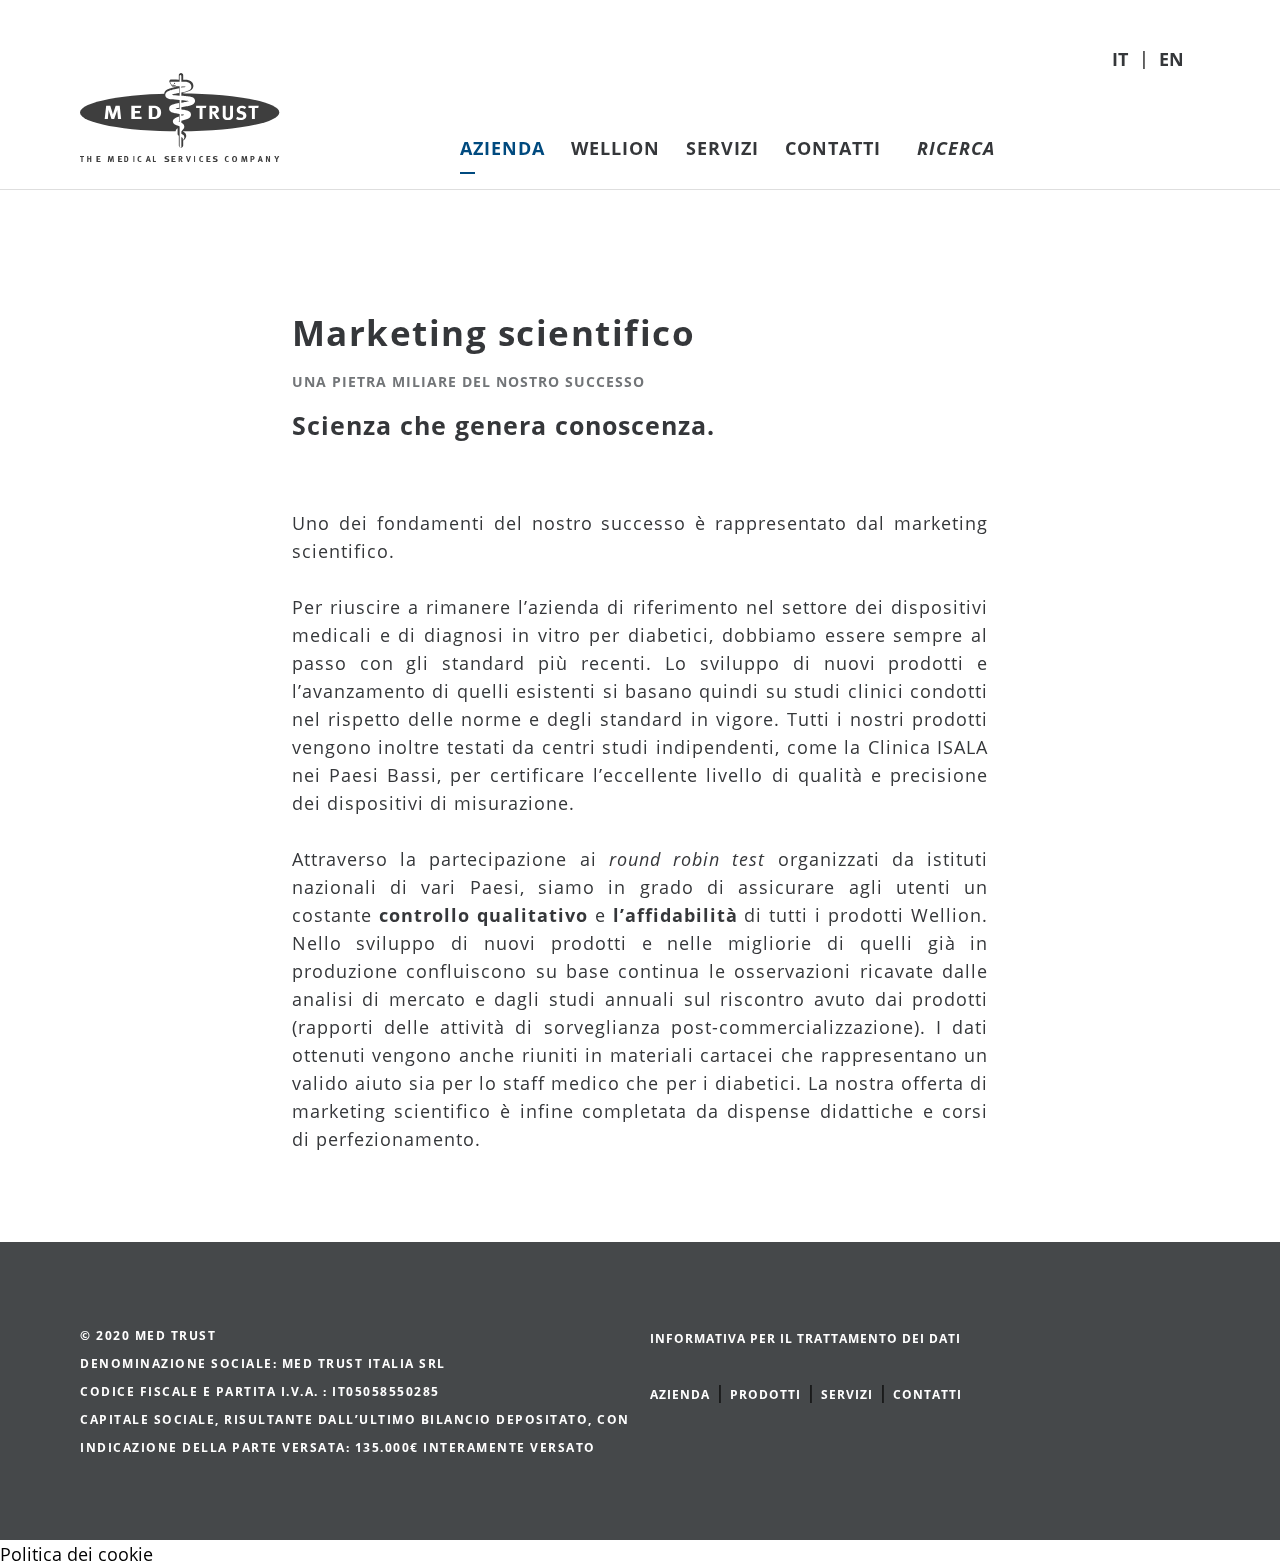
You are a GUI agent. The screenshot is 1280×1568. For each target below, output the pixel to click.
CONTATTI (927, 1394)
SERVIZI (847, 1394)
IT (1122, 59)
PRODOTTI (765, 1394)
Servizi (722, 148)
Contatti (833, 148)
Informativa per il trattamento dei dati (805, 1338)
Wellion (615, 148)
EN (1171, 59)
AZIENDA (680, 1394)
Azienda (502, 148)
